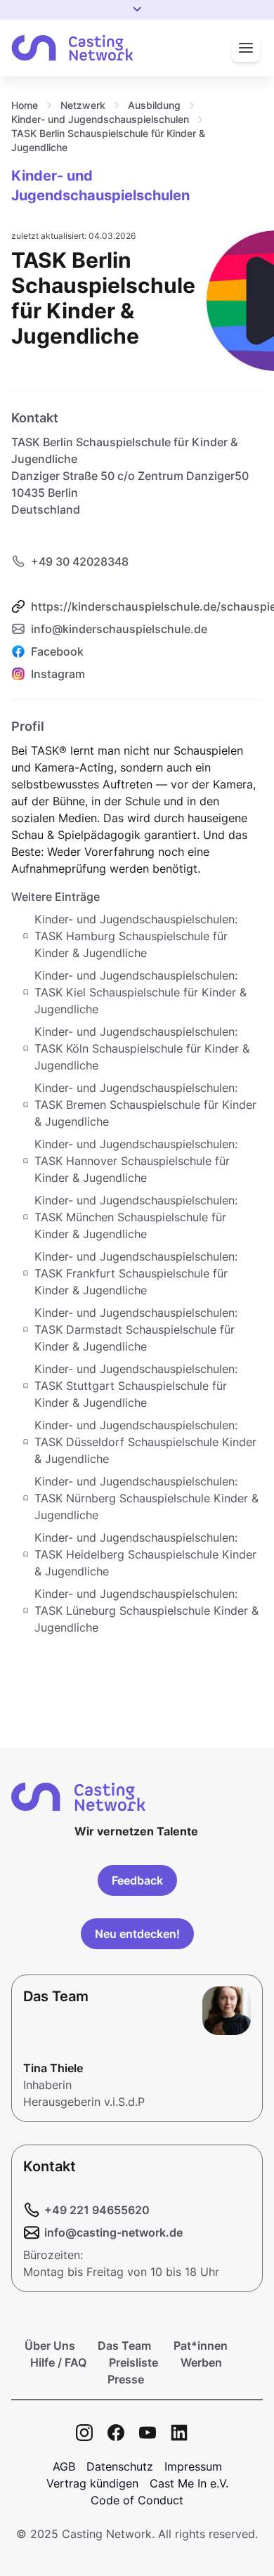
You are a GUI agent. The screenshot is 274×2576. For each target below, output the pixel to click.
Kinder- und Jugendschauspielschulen (100, 119)
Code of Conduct (137, 2500)
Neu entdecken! (137, 1934)
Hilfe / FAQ (58, 2362)
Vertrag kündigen (92, 2483)
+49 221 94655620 (97, 2210)
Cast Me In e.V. (189, 2483)
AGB (64, 2466)
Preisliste (133, 2362)
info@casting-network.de (113, 2232)
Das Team (124, 2346)
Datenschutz (120, 2466)
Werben (201, 2362)
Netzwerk (83, 105)
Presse (126, 2379)
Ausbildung (154, 105)
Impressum (193, 2466)
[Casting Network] (72, 48)
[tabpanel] (137, 1176)
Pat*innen (201, 2346)
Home (25, 105)
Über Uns (50, 2346)
